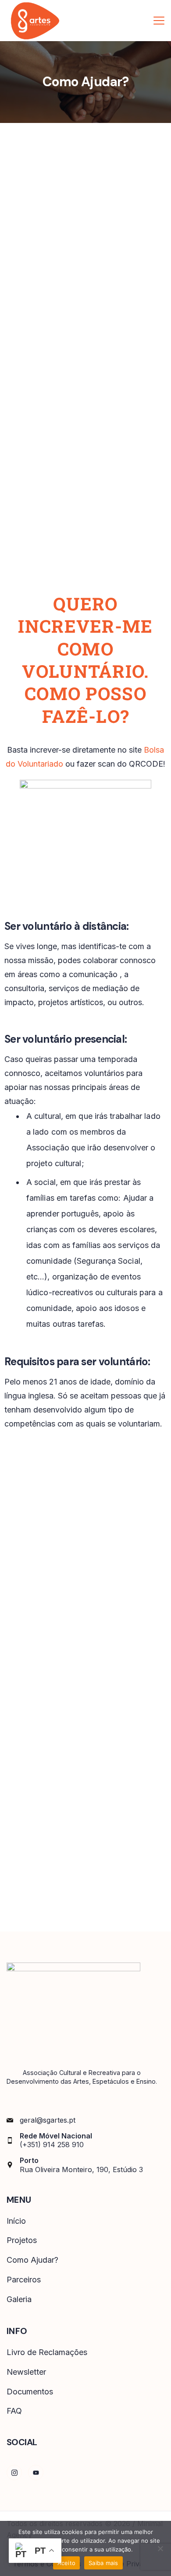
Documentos (30, 2392)
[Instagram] (14, 2473)
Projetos (22, 2240)
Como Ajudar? (32, 2260)
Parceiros (24, 2280)
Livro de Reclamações (47, 2352)
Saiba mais (103, 2563)
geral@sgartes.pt (48, 2120)
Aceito (67, 2563)
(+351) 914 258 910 (52, 2145)
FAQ (14, 2411)
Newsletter (26, 2372)
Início (16, 2221)
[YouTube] (36, 2473)
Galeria (19, 2299)
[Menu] (159, 21)
